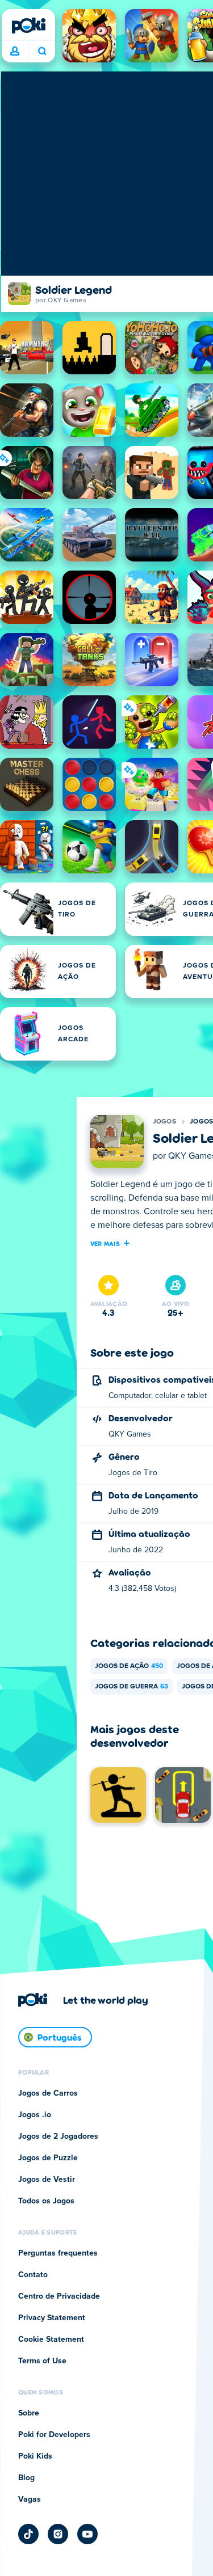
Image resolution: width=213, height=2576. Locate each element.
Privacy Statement (52, 2318)
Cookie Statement (51, 2339)
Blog (26, 2478)
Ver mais (105, 1243)
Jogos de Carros (48, 2093)
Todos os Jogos (46, 2201)
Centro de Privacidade (59, 2296)
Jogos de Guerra (131, 1687)
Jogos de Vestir (47, 2180)
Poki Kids (35, 2456)
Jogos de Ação (129, 1666)
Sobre (29, 2413)
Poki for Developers (54, 2435)
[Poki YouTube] (87, 2534)
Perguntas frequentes (58, 2253)
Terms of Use (42, 2361)
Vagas (30, 2499)
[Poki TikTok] (28, 2534)
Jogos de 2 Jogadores (58, 2136)
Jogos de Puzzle (48, 2158)
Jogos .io (35, 2115)
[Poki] (28, 26)
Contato (33, 2275)
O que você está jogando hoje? (42, 52)
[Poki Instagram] (58, 2534)
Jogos (165, 1122)
